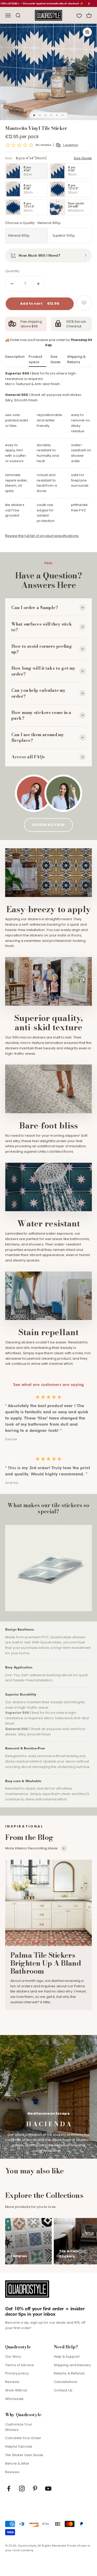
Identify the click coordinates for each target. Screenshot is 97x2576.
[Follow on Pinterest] (35, 2488)
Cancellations (66, 2382)
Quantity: (13, 271)
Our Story (13, 2357)
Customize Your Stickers (19, 2427)
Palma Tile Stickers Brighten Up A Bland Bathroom (46, 1963)
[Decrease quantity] (12, 284)
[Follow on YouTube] (48, 2488)
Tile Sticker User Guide (24, 2455)
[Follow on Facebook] (9, 2488)
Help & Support (67, 2357)
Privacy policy (17, 2373)
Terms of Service (20, 2365)
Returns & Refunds (69, 2373)
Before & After (17, 2463)
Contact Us (63, 2390)
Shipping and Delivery (72, 2365)
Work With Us (16, 2390)
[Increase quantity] (38, 284)
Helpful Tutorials (19, 2446)
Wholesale (14, 2399)
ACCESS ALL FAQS (48, 825)
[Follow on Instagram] (22, 2488)
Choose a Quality (33, 223)
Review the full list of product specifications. (42, 536)
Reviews (12, 2382)
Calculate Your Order (23, 2438)
